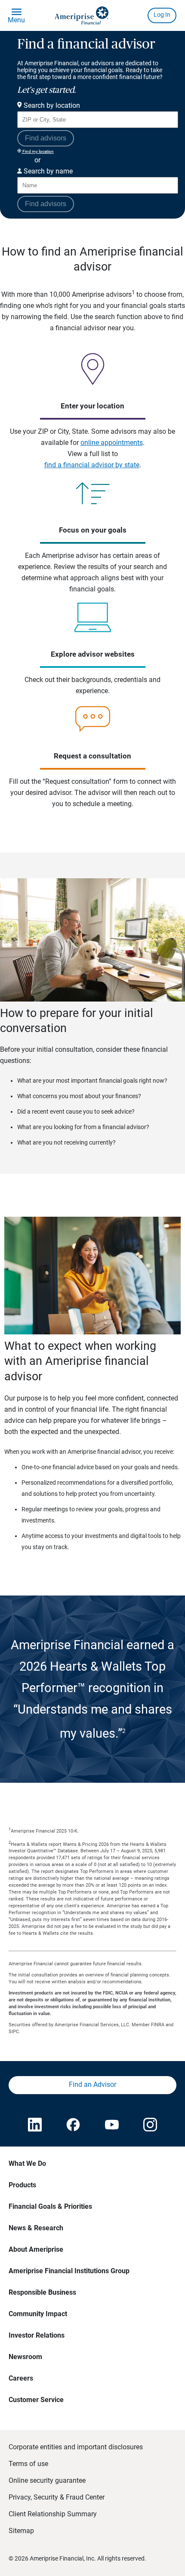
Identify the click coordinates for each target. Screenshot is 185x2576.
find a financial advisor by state (92, 465)
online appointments (112, 443)
